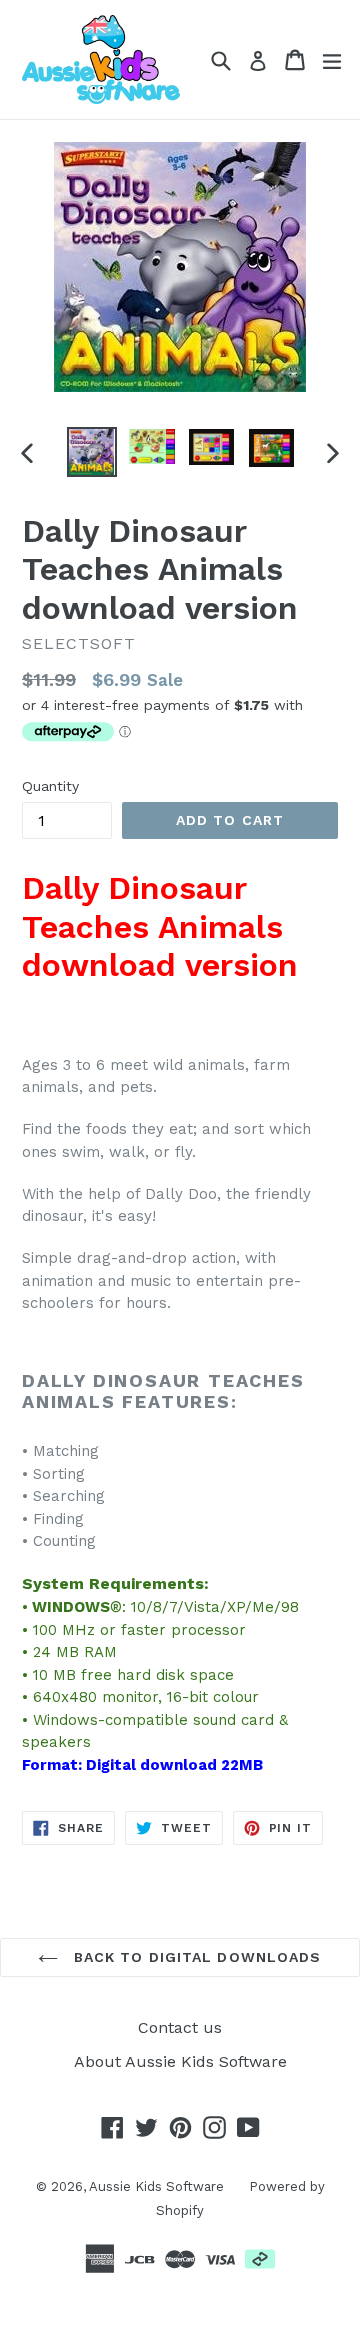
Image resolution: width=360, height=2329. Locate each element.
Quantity (50, 786)
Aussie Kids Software (156, 2186)
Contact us (180, 2027)
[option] (92, 452)
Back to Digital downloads (194, 1957)
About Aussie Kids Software (180, 2061)
